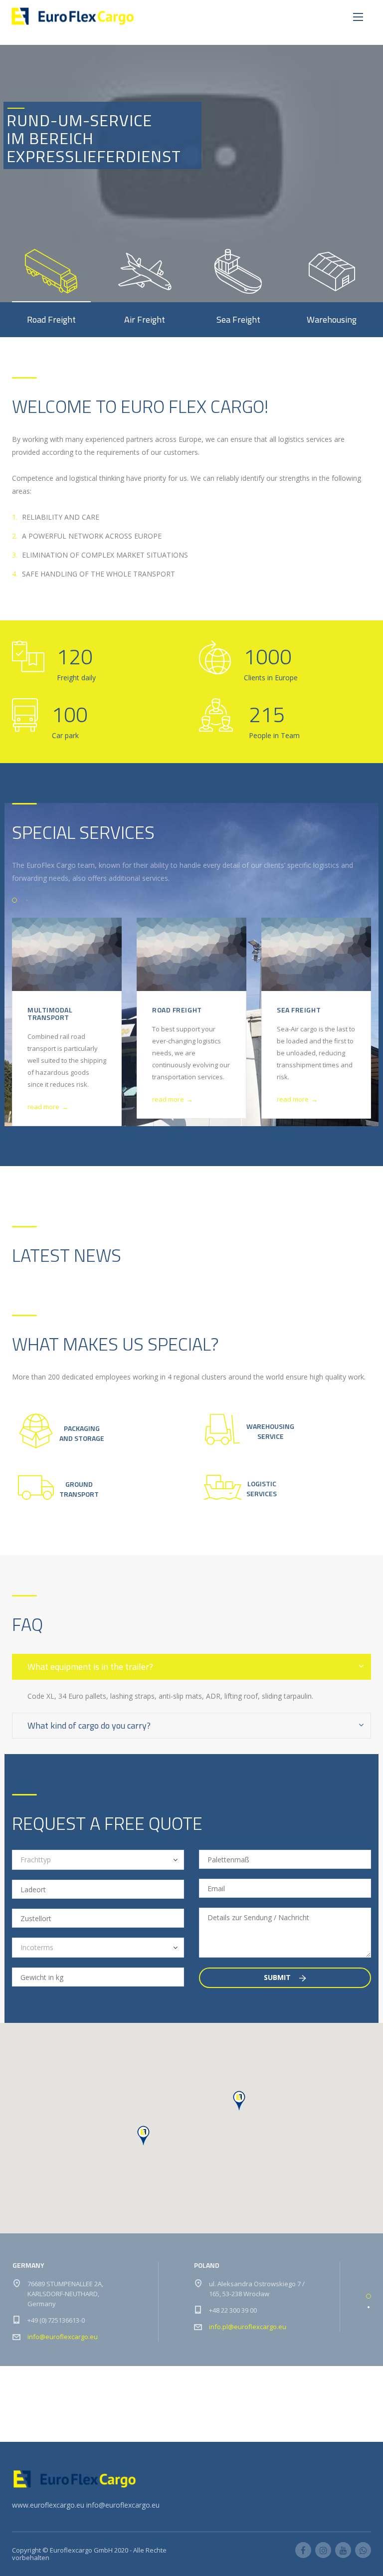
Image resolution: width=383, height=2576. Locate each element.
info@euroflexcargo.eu (63, 2337)
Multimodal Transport (50, 1013)
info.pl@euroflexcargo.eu (248, 2327)
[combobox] (98, 1860)
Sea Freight (299, 1010)
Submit (278, 1977)
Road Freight (177, 1010)
